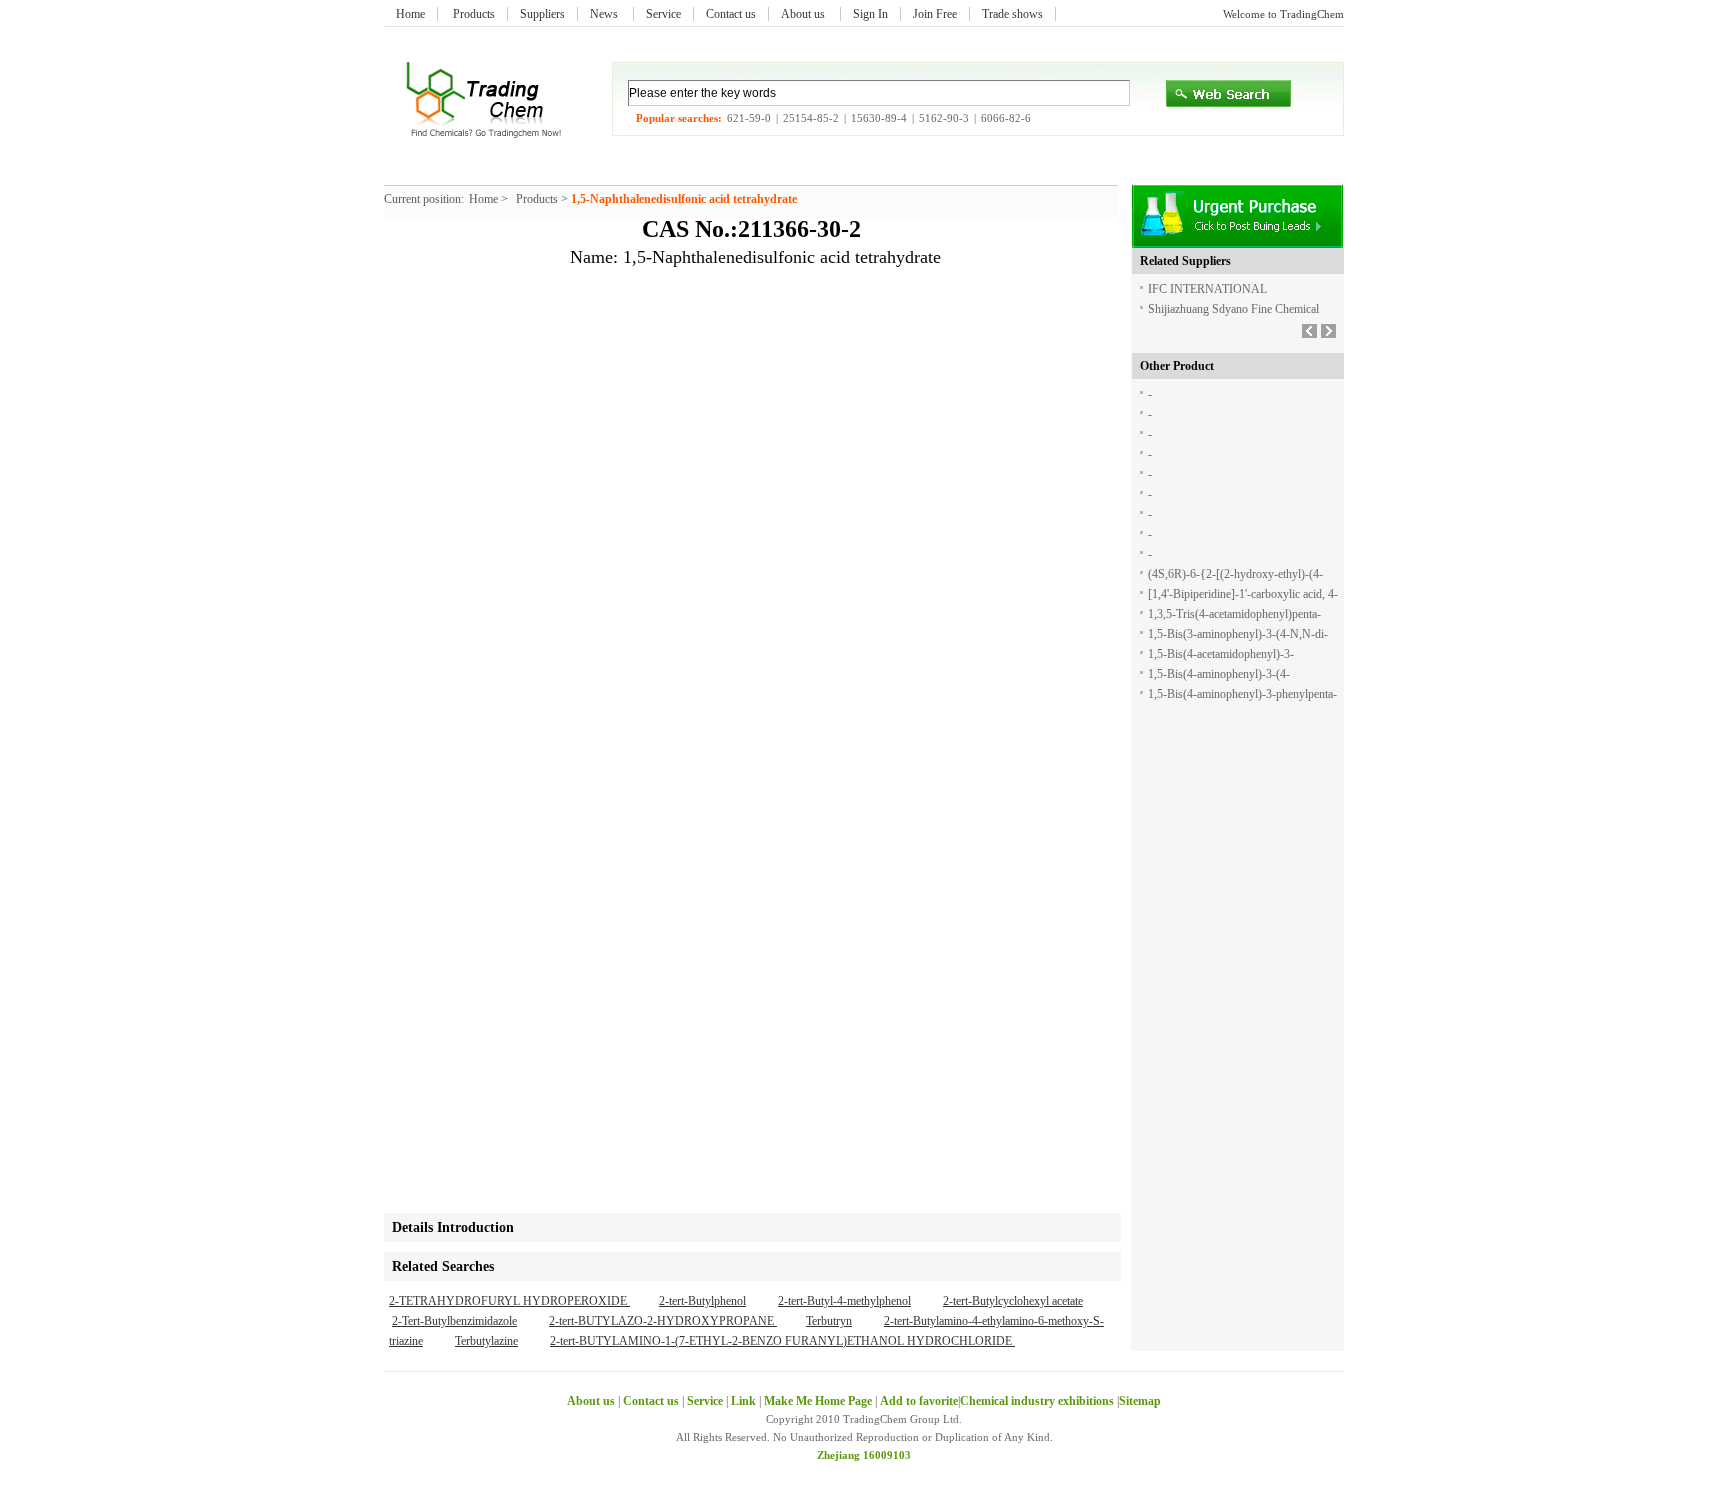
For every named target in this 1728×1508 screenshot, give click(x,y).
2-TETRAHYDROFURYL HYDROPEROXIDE (509, 1301)
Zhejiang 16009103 (864, 1455)
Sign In (870, 14)
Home (410, 14)
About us (804, 14)
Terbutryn (829, 1321)
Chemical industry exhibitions (1038, 1401)
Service (663, 14)
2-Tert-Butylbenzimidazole (454, 1321)
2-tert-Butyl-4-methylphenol (844, 1301)
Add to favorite (919, 1401)
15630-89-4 (879, 118)
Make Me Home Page (818, 1401)
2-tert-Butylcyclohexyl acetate (1013, 1301)
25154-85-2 (811, 118)
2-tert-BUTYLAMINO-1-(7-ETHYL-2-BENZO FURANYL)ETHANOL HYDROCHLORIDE (782, 1341)
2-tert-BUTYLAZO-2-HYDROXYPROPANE (663, 1321)
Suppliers (542, 14)
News (605, 14)
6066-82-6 (1006, 118)
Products (474, 14)
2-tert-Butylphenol (702, 1301)
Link (743, 1401)
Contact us (731, 14)
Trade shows (1012, 14)
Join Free (935, 14)
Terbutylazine (486, 1341)
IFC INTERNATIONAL (1207, 289)
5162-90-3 (944, 118)
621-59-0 (749, 118)
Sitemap (1140, 1401)
